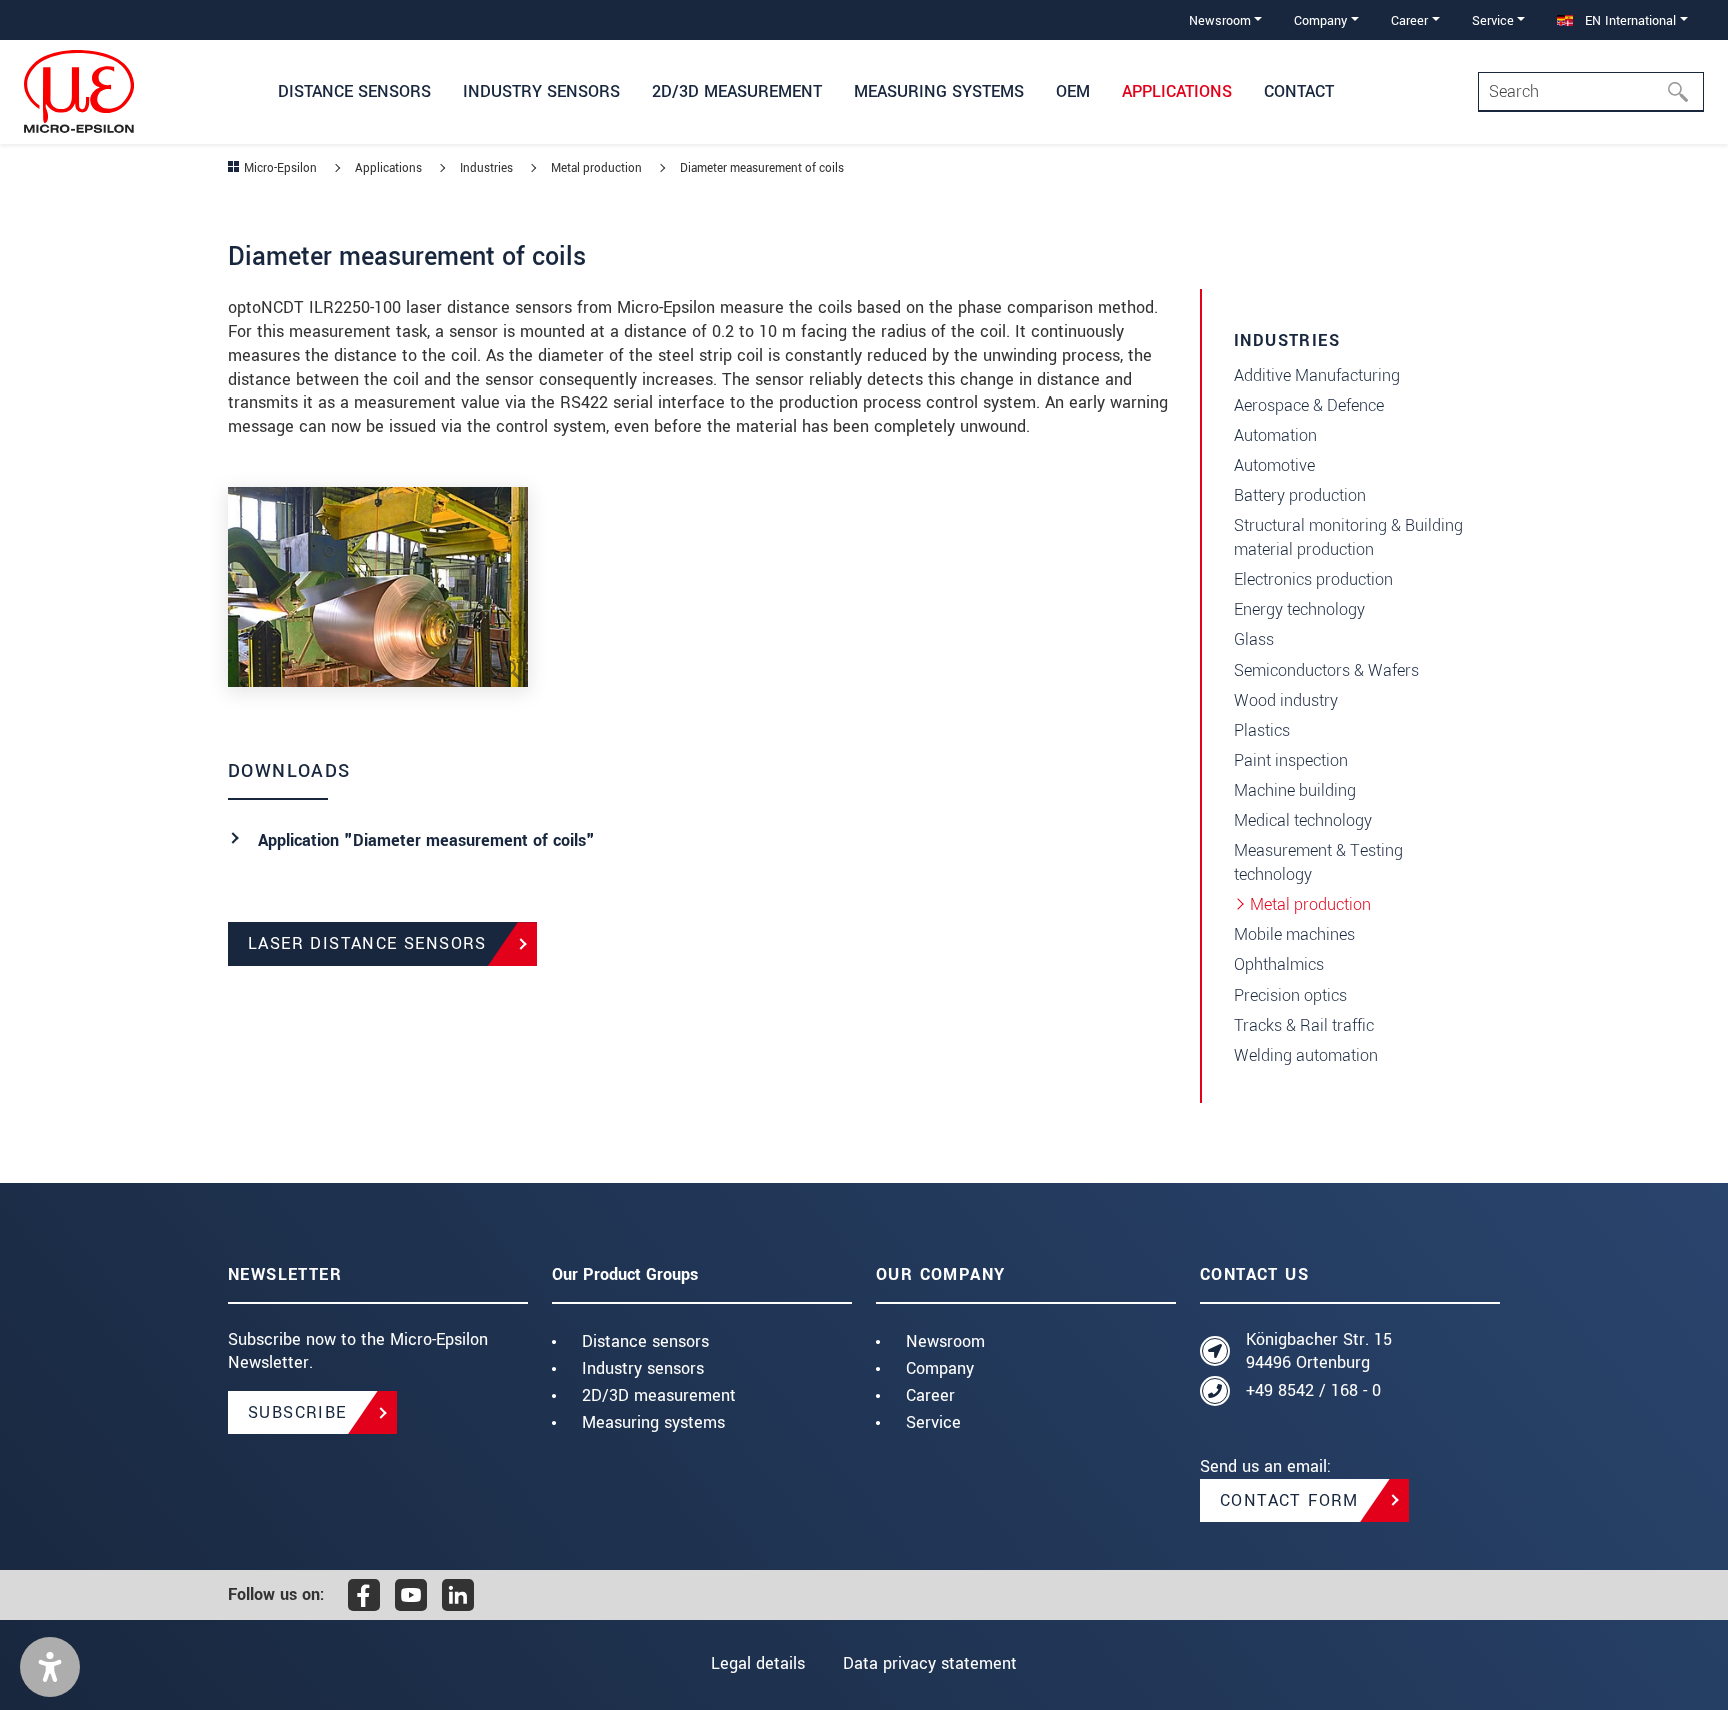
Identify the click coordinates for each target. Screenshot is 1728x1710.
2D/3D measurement (659, 1395)
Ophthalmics (1279, 964)
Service (933, 1422)
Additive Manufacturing (1317, 375)
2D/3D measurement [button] (737, 91)
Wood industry (1286, 700)
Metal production (1310, 904)
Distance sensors (645, 1341)
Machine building (1295, 790)
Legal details (758, 1663)
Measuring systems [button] (939, 91)
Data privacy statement (930, 1663)
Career (930, 1395)
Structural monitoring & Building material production (1348, 537)
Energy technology (1299, 609)
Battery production (1300, 495)
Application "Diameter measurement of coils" (426, 840)
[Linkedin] (458, 1595)
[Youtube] (411, 1595)
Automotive (1274, 465)
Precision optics (1290, 995)
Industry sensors (643, 1368)
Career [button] (1409, 20)
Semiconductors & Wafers (1326, 670)
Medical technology (1303, 820)
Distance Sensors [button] (354, 91)
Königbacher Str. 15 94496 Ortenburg (1319, 1351)
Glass (1254, 639)
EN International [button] (1628, 20)
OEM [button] (1073, 91)
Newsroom (945, 1341)
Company (940, 1368)
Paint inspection (1291, 760)
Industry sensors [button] (541, 91)
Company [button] (1320, 20)
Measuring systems (653, 1422)
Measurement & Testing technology (1318, 862)
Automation (1275, 435)
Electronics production (1313, 579)
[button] (50, 1667)
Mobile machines (1294, 934)
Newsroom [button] (1220, 20)
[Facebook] (364, 1595)
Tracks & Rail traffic (1304, 1025)
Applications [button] (1177, 91)
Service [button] (1493, 20)
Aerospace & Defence (1309, 405)
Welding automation (1306, 1055)
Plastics (1262, 730)
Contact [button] (1299, 91)
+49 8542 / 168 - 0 (1313, 1390)
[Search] (1684, 92)
